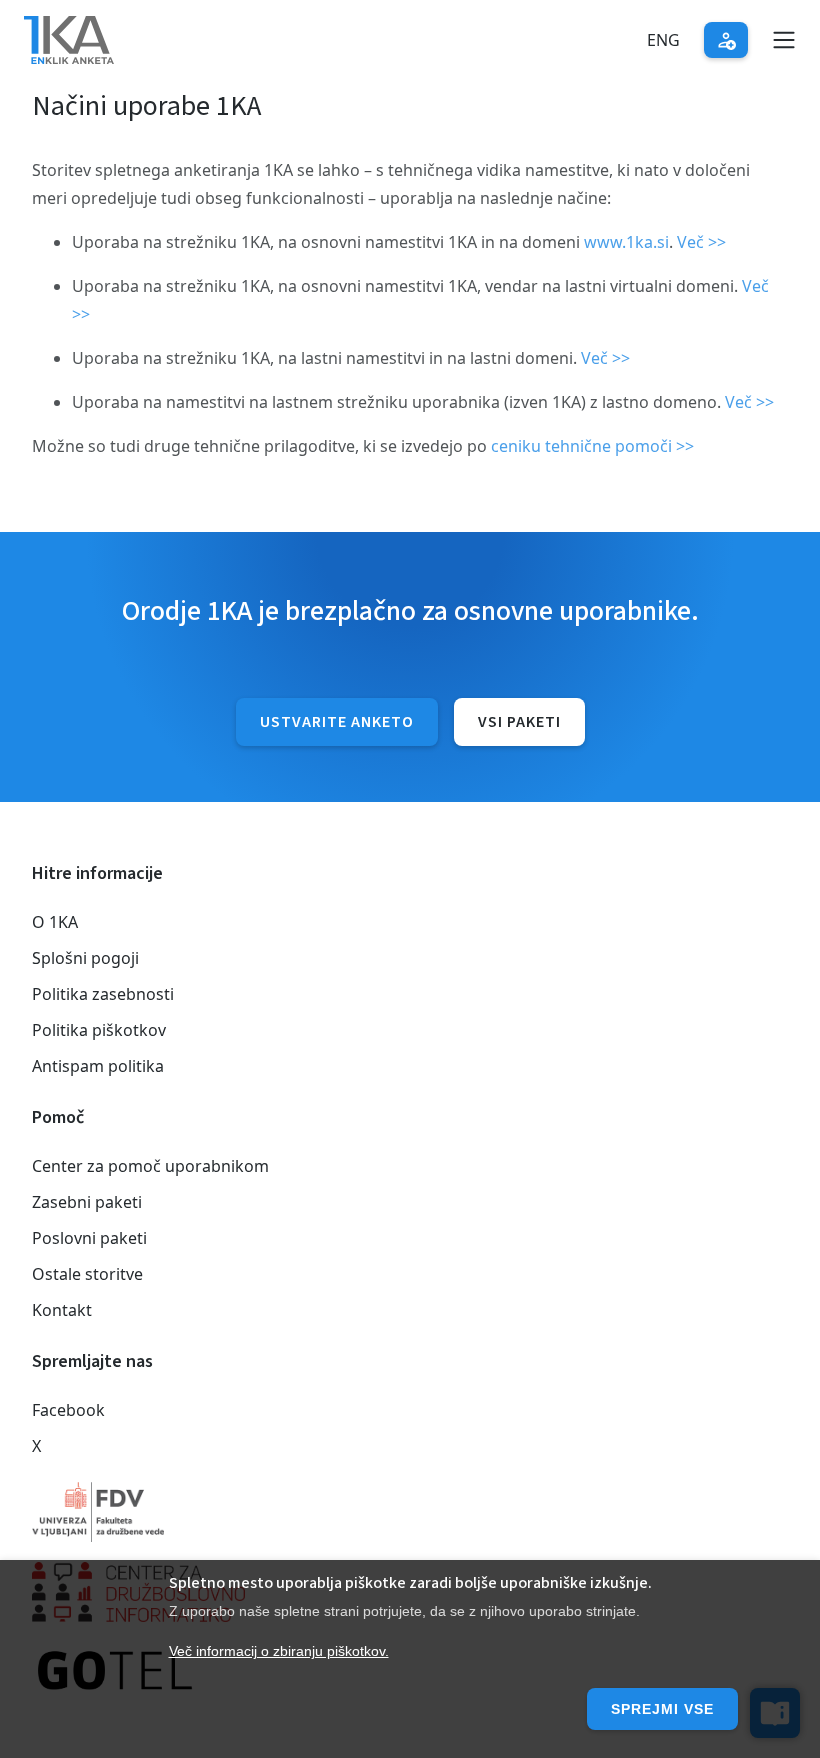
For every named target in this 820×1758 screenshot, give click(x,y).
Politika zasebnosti (103, 994)
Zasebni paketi (87, 1202)
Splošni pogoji (85, 958)
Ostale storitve (87, 1274)
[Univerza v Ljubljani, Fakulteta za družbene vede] (410, 1512)
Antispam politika (98, 1066)
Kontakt (62, 1310)
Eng (663, 40)
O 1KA (55, 922)
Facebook (68, 1410)
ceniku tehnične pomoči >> (592, 446)
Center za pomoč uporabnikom (150, 1166)
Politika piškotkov (99, 1030)
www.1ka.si (626, 242)
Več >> (701, 242)
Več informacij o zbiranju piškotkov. (279, 1651)
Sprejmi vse (662, 1709)
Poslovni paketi (89, 1238)
